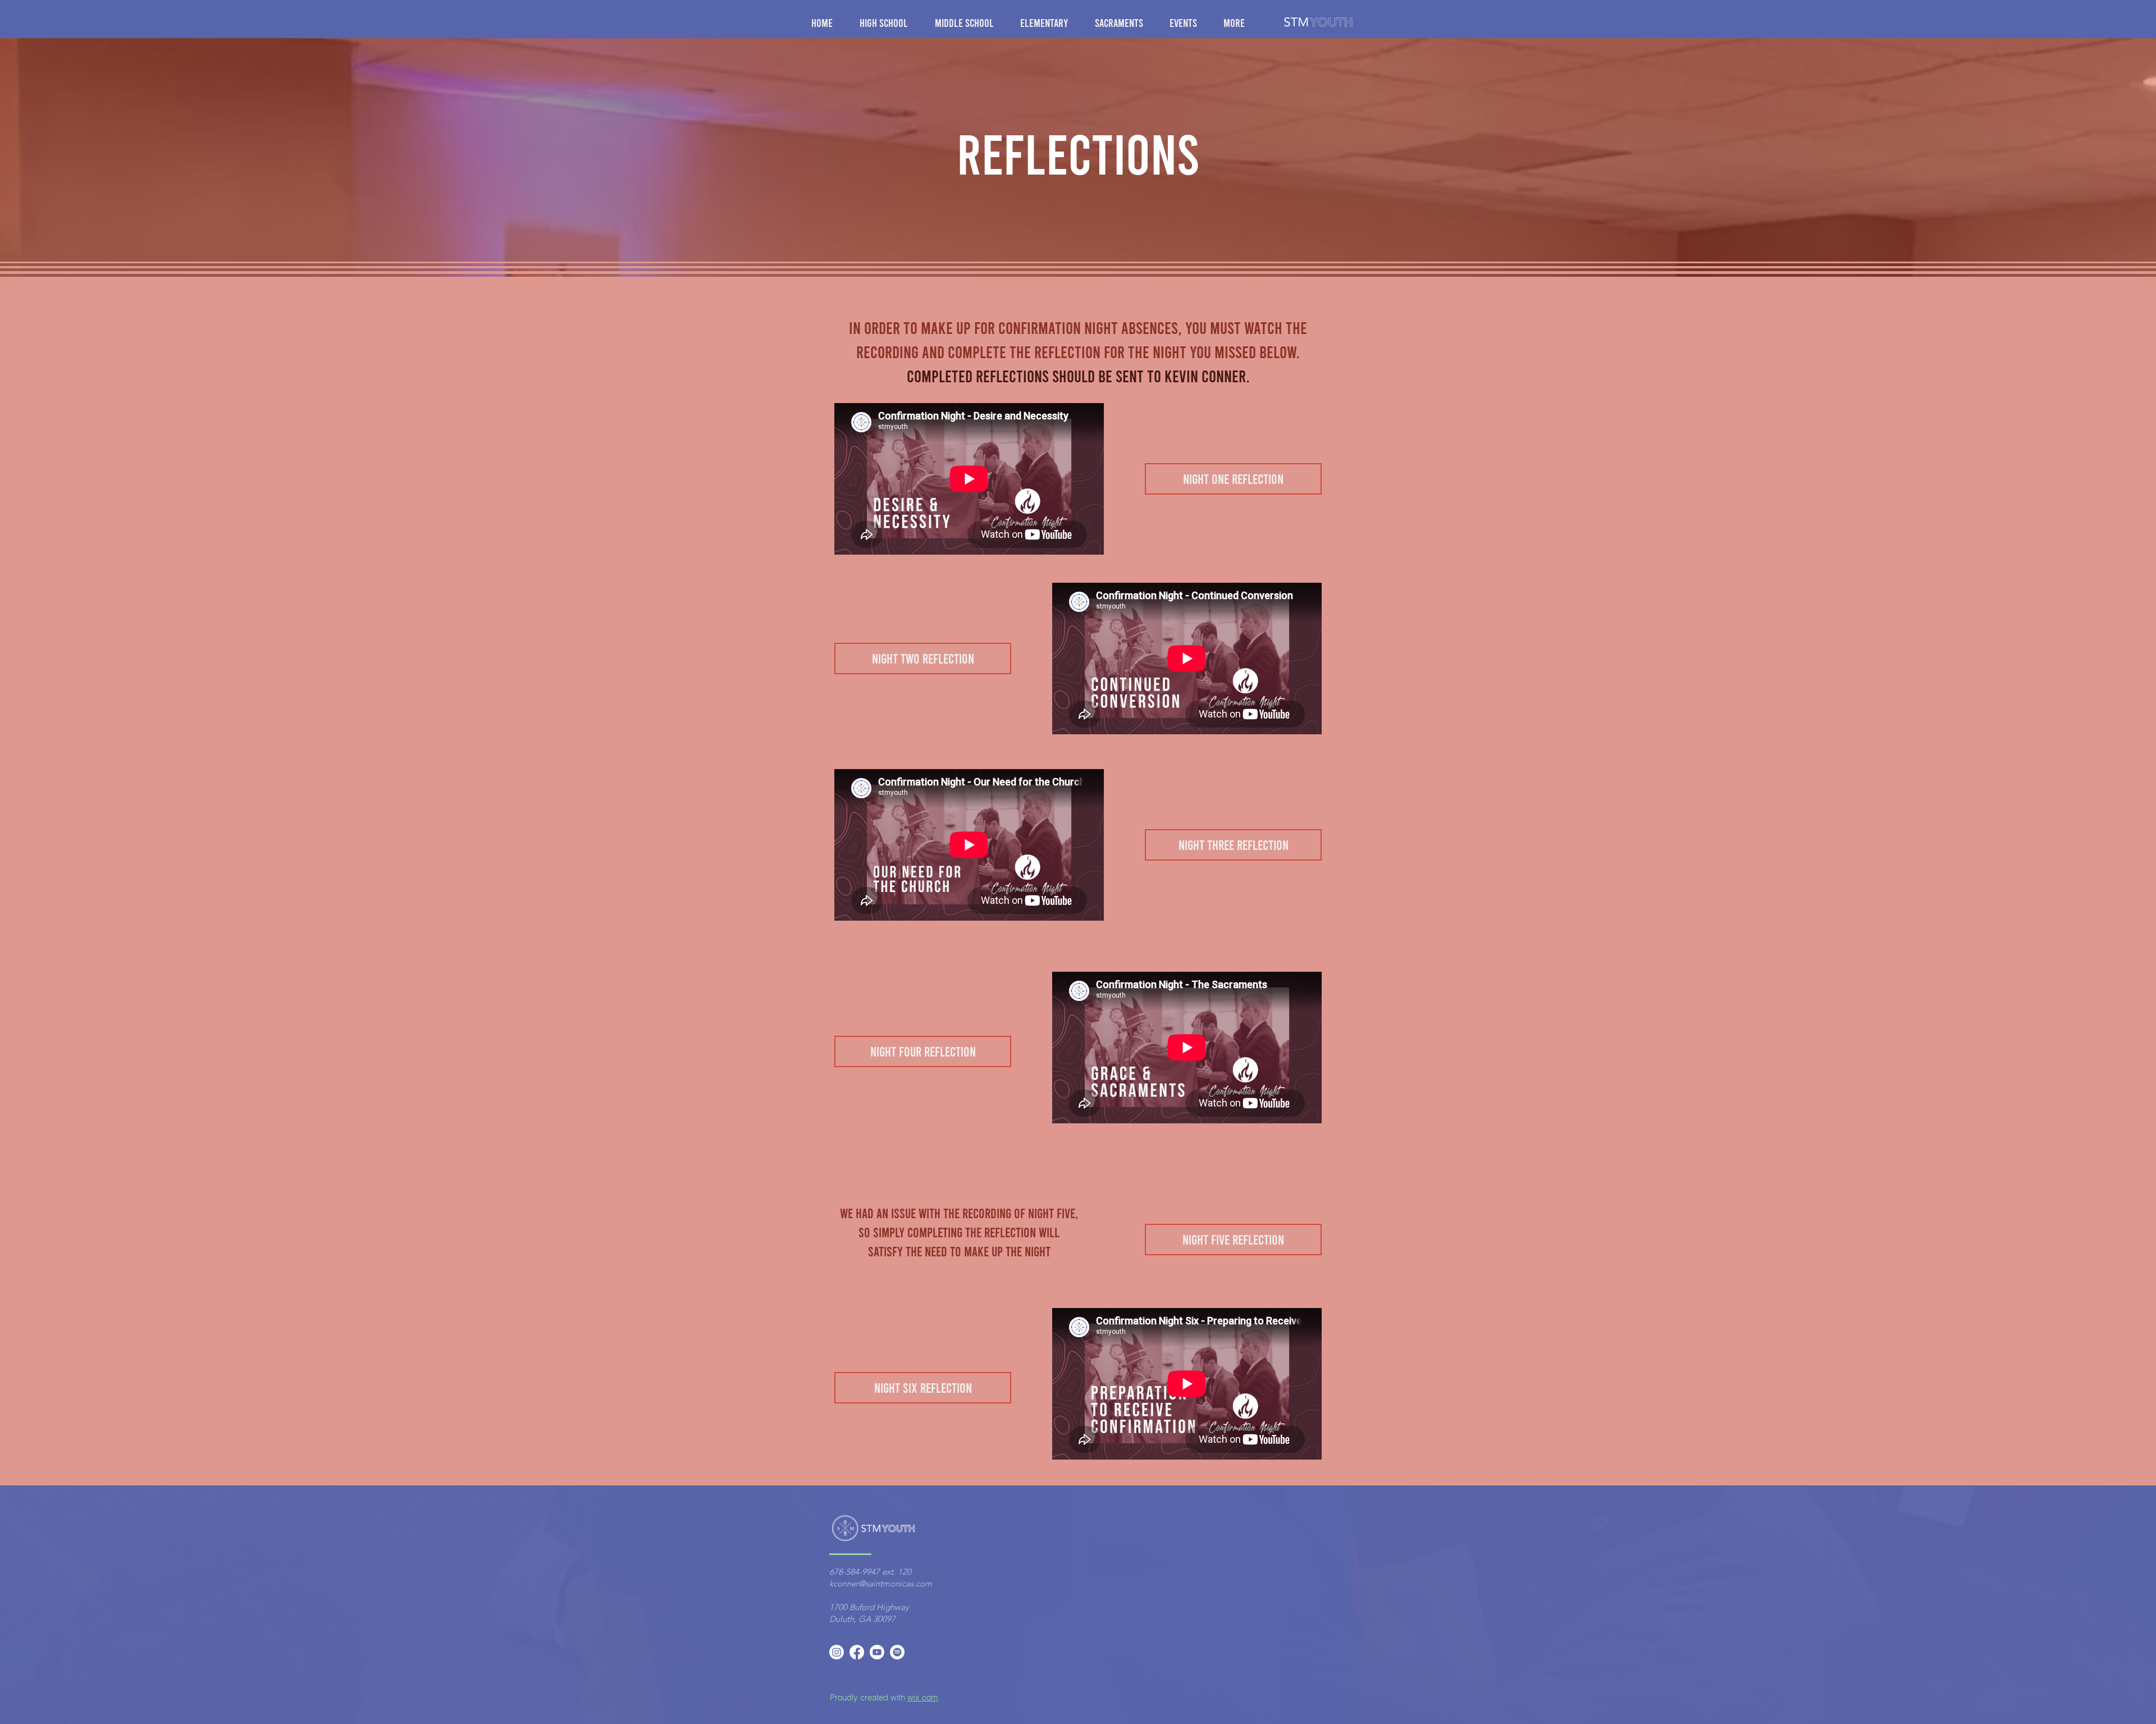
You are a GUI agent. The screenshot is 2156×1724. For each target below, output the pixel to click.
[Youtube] (877, 1652)
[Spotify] (897, 1652)
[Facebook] (857, 1652)
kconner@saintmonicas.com (881, 1583)
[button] (889, 22)
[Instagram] (837, 1652)
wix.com (923, 1697)
